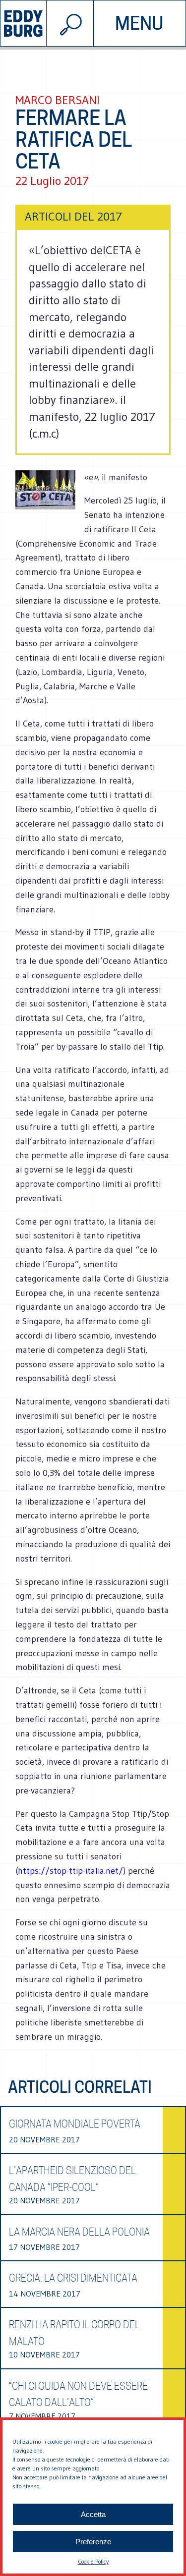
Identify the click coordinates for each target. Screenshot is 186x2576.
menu (139, 23)
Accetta (93, 2514)
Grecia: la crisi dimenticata (73, 2278)
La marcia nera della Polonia (79, 2232)
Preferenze (93, 2542)
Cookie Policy (93, 2561)
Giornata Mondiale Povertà (75, 2124)
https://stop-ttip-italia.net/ (70, 1871)
